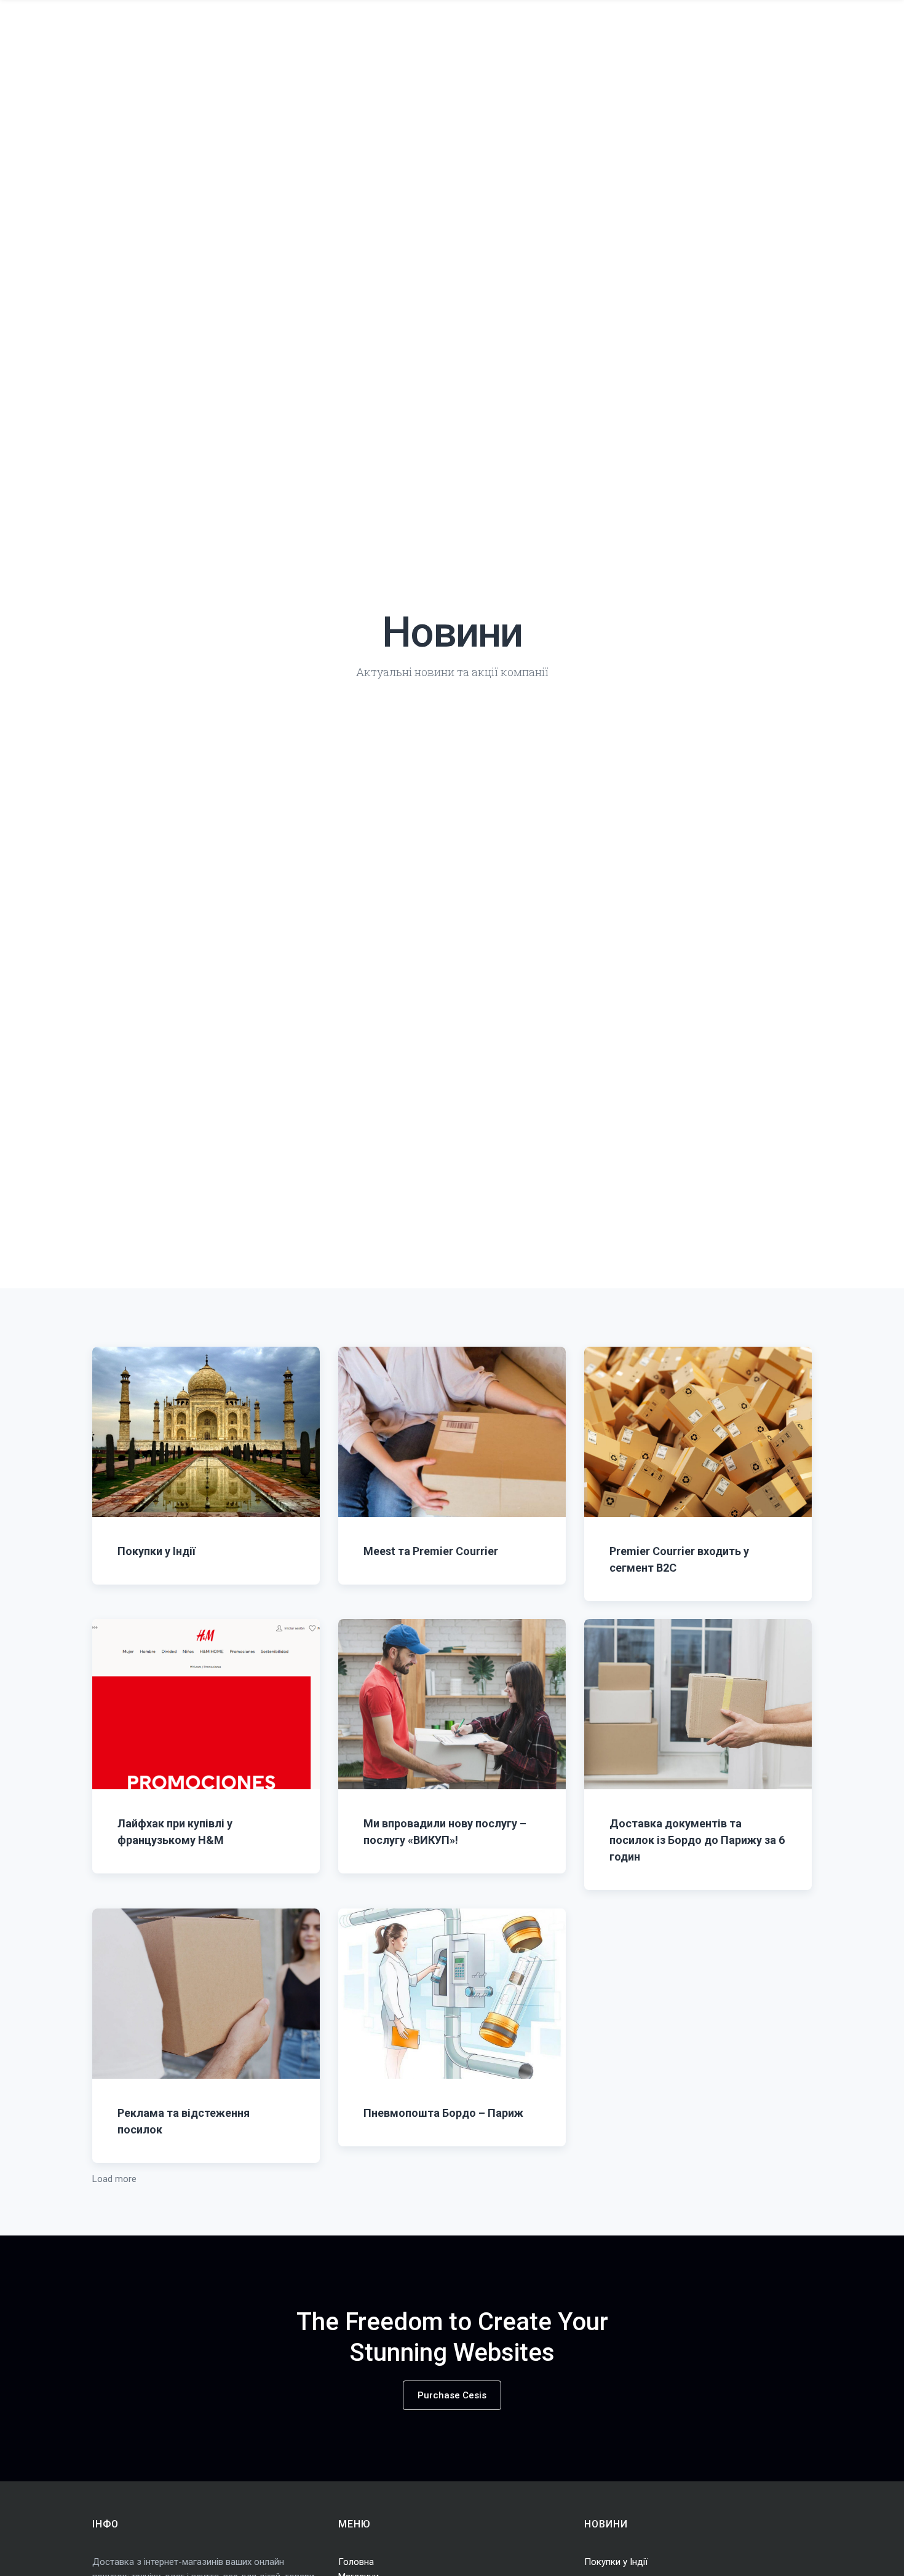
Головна (356, 2562)
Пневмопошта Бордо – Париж (443, 2112)
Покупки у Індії (157, 1550)
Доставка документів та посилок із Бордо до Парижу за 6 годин (697, 1839)
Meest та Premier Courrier (431, 1550)
